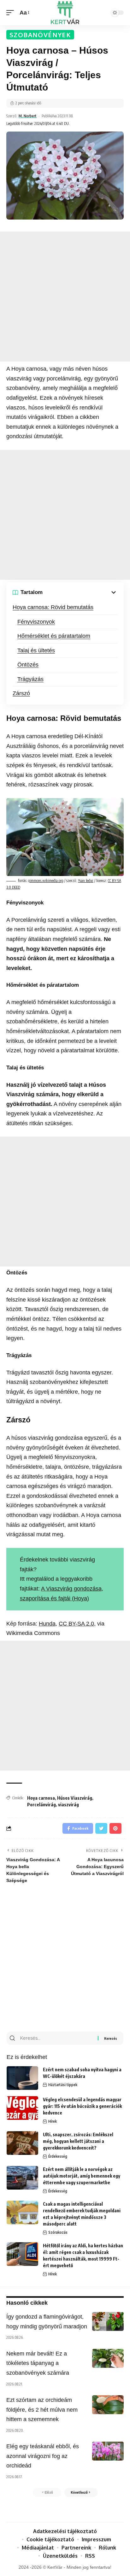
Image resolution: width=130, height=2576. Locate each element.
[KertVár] (65, 13)
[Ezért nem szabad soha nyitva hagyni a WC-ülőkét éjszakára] (22, 2078)
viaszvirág (68, 1805)
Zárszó (21, 693)
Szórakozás (58, 2232)
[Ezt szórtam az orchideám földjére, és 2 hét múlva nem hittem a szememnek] (108, 2405)
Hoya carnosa (41, 1798)
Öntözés (28, 665)
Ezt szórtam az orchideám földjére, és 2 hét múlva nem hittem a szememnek (42, 2410)
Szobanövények (40, 35)
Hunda (47, 1624)
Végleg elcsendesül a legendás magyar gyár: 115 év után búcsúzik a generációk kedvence (82, 2106)
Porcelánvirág (41, 1805)
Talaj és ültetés (36, 650)
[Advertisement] (65, 297)
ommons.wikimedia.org (46, 881)
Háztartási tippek (63, 2085)
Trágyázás (30, 679)
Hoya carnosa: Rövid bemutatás (53, 607)
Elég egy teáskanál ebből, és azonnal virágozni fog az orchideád (43, 2456)
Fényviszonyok (36, 622)
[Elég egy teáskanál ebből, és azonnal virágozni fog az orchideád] (108, 2451)
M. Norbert (28, 116)
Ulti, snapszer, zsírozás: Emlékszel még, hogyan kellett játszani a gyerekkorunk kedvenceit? (78, 2141)
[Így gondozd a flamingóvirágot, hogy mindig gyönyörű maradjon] (108, 2321)
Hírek (53, 2121)
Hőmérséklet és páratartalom (54, 636)
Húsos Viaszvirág (75, 1798)
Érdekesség (58, 2156)
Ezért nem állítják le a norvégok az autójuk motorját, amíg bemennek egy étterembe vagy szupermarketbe (82, 2176)
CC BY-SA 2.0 (76, 1624)
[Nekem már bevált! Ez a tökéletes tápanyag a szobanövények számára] (108, 2358)
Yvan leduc (86, 881)
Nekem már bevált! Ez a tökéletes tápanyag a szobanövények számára (38, 2363)
